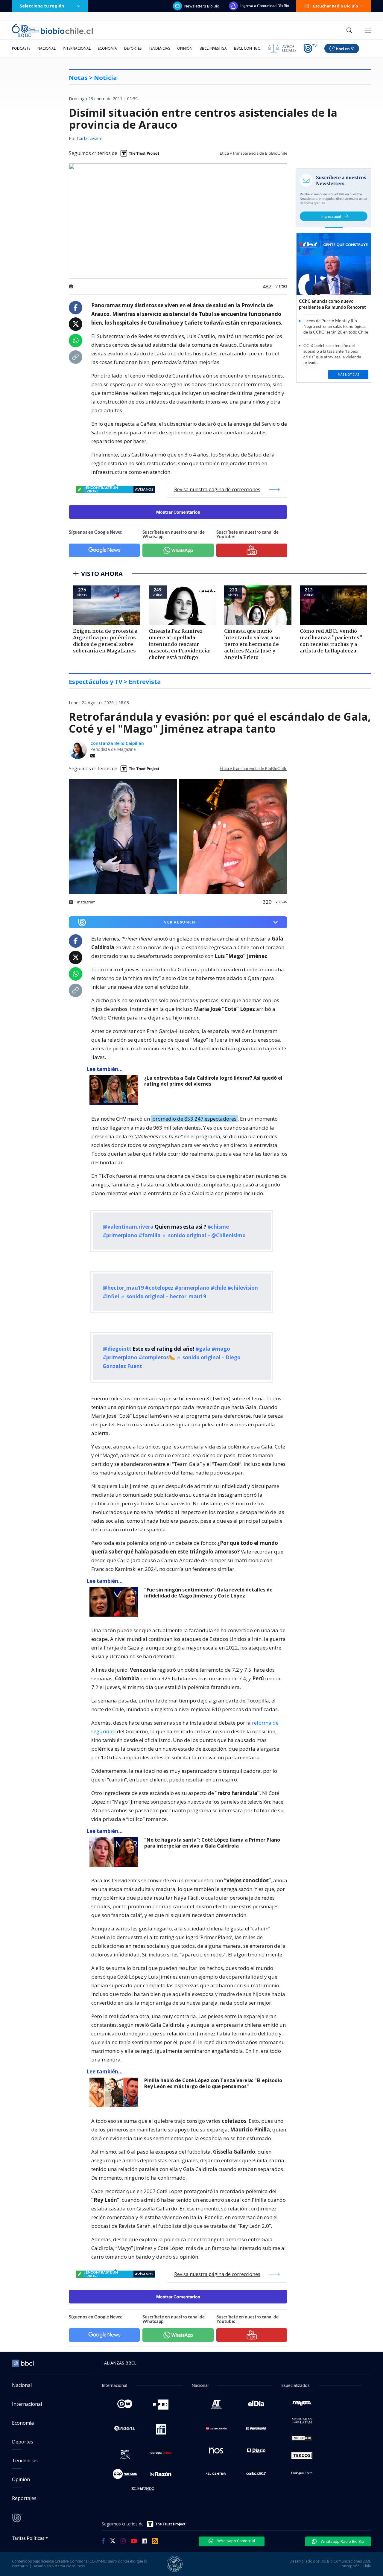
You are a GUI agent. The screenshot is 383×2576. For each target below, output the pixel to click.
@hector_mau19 (123, 1288)
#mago (221, 1349)
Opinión (185, 48)
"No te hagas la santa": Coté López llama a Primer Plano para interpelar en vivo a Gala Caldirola (212, 1843)
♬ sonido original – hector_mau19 (163, 1296)
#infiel (111, 1296)
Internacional (77, 48)
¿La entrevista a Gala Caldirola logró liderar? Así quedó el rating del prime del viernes (213, 1081)
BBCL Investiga (213, 48)
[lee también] (115, 1090)
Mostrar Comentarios (178, 512)
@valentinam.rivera (128, 1227)
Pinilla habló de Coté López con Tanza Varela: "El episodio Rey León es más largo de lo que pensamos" (213, 2083)
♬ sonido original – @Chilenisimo (204, 1235)
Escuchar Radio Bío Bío (336, 6)
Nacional (47, 48)
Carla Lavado (90, 139)
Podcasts (21, 48)
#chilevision (243, 1288)
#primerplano (120, 1235)
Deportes (133, 48)
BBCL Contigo (247, 48)
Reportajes (24, 2498)
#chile (218, 1288)
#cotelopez (159, 1288)
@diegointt (117, 1349)
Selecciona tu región (42, 6)
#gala (203, 1349)
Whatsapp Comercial (236, 2541)
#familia (150, 1235)
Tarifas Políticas (28, 2538)
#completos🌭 (157, 1357)
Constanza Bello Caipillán (117, 743)
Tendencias (159, 48)
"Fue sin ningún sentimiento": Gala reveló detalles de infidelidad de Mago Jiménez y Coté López (208, 1593)
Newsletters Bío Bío (202, 6)
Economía (107, 48)
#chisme (218, 1227)
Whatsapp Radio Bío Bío (342, 2541)
